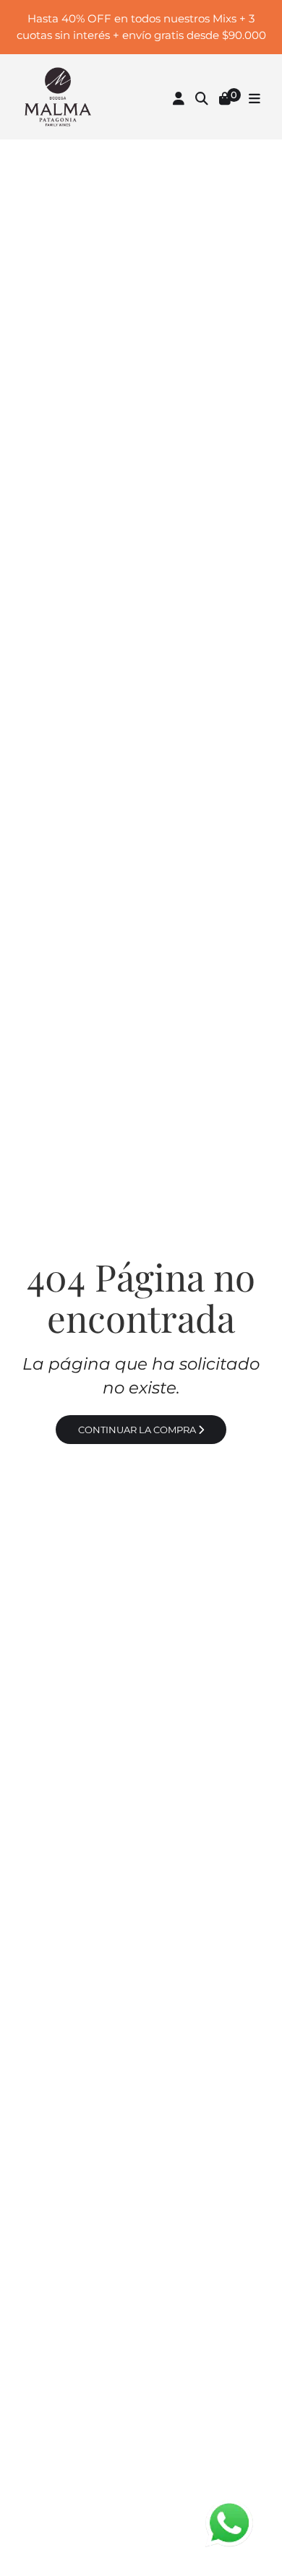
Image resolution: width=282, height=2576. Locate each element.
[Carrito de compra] (225, 100)
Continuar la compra (138, 1430)
